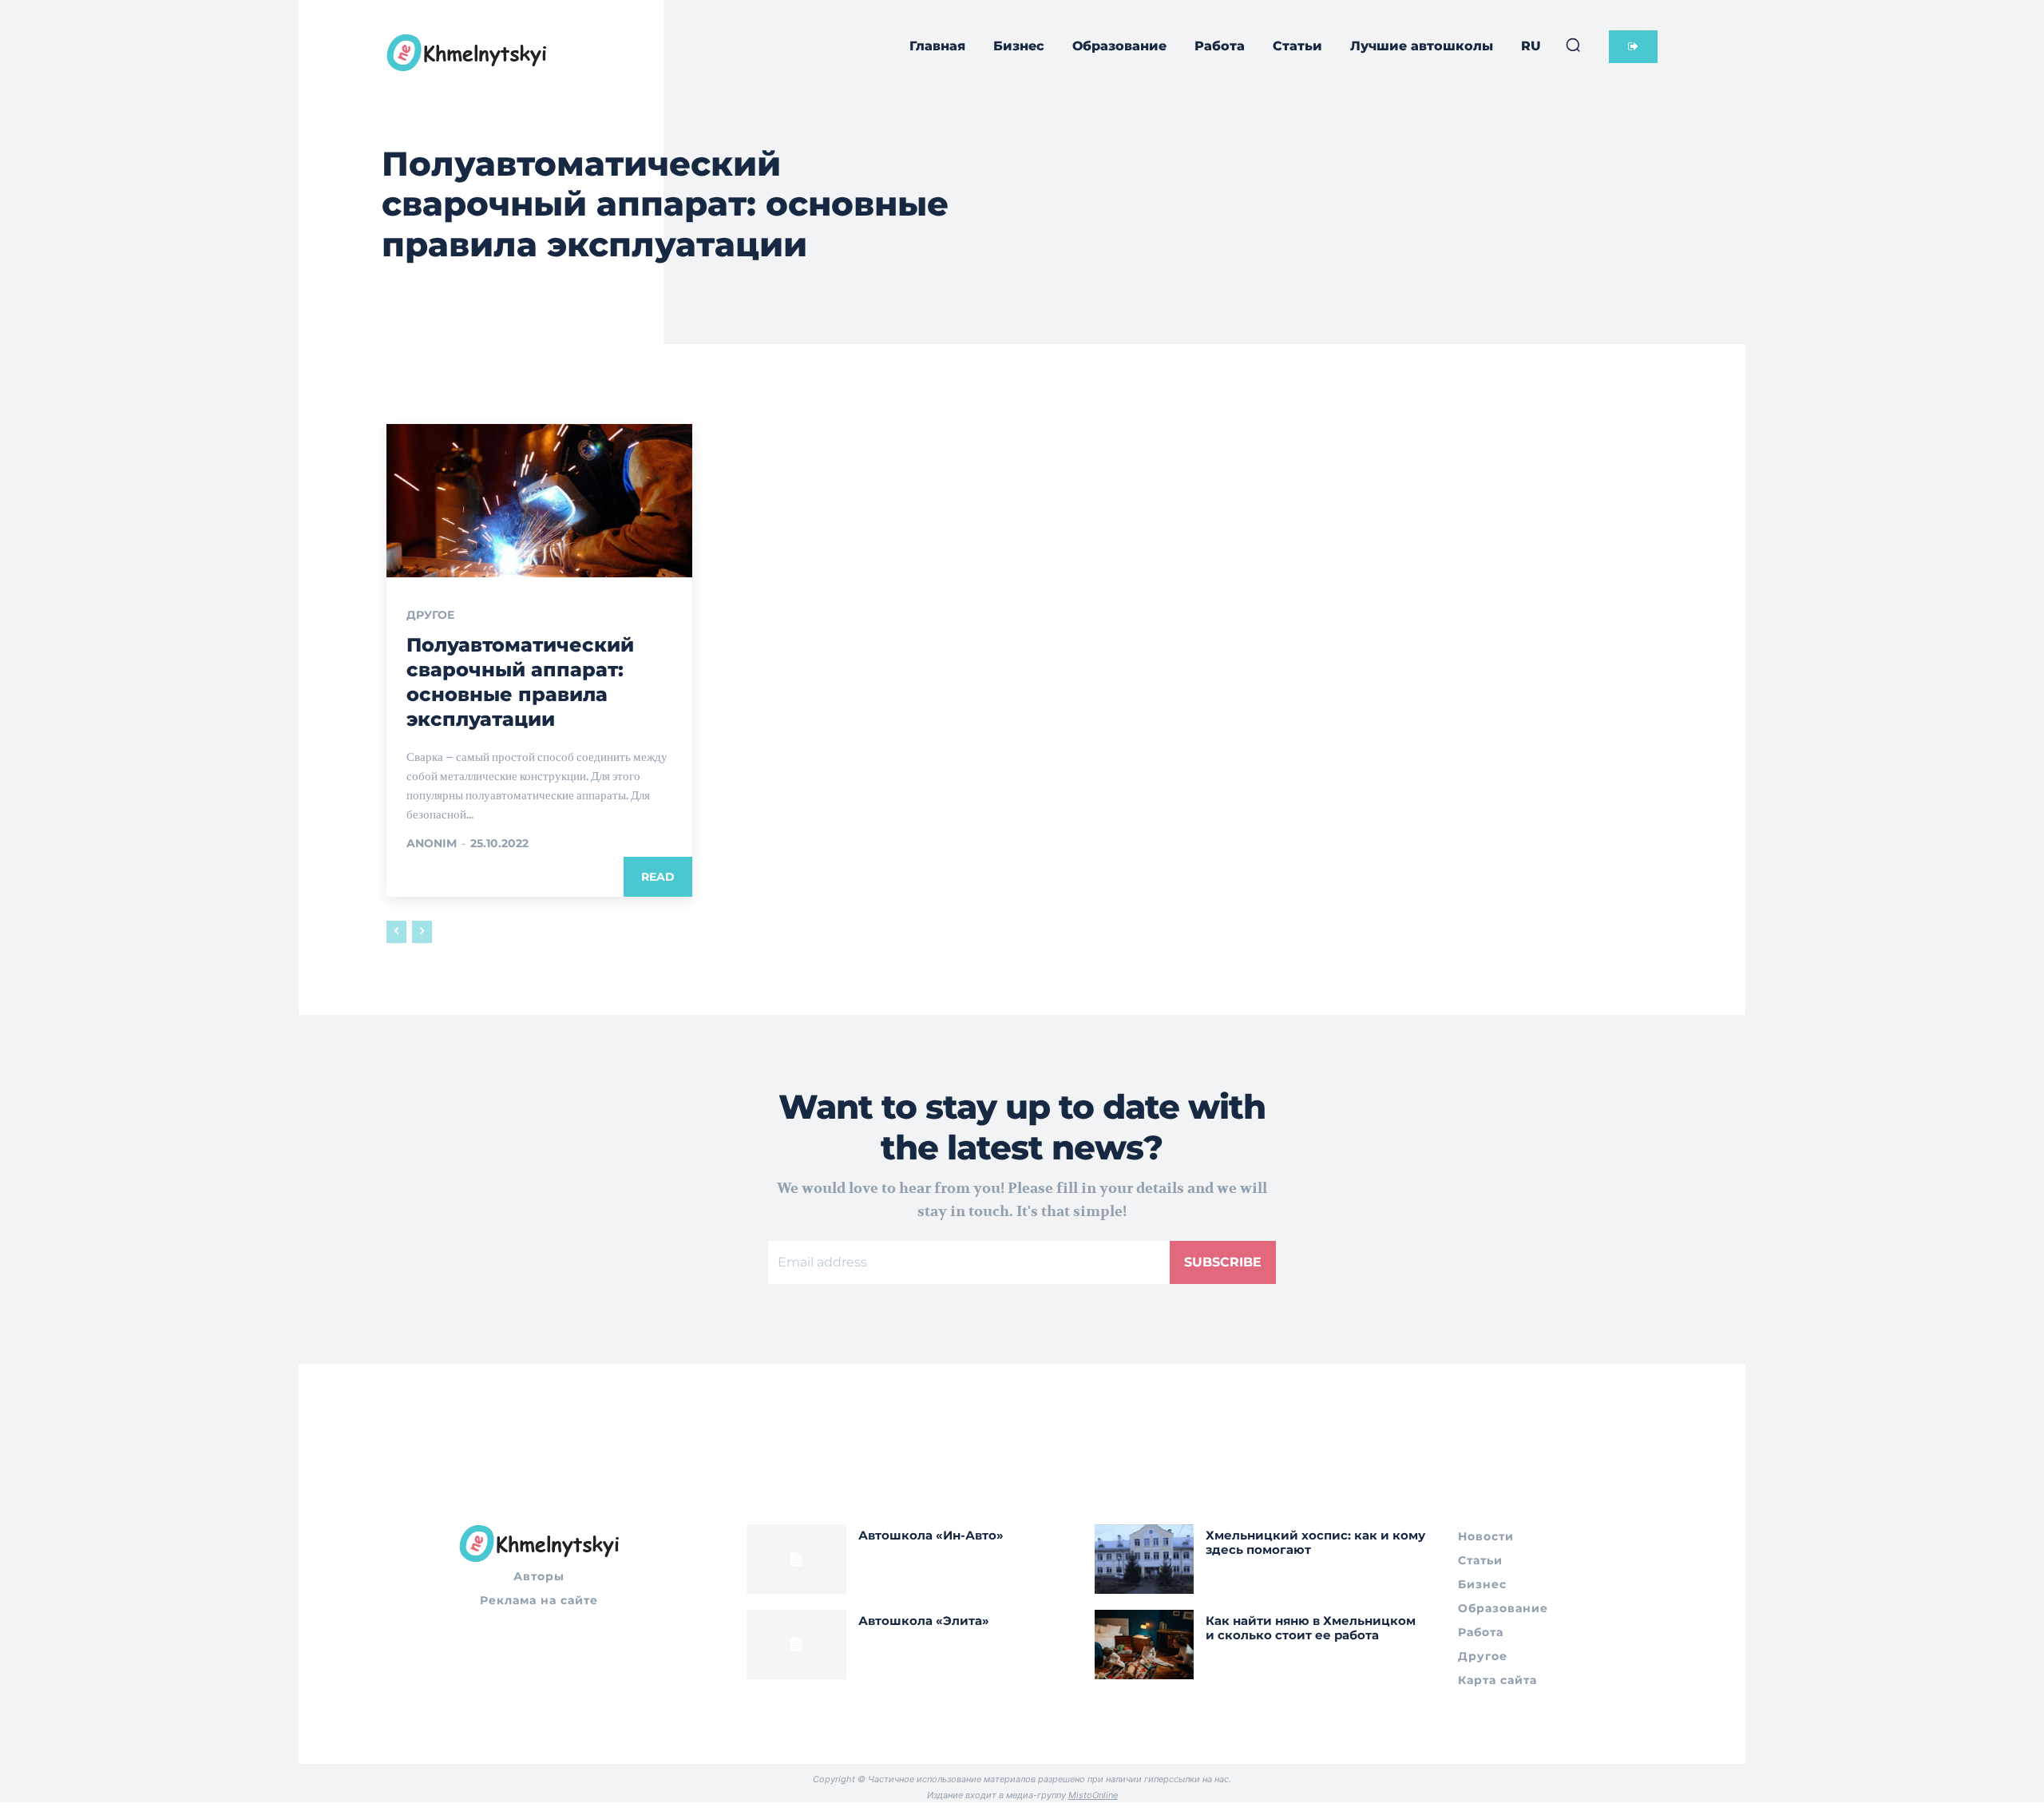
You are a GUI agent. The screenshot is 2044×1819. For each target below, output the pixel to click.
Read (658, 877)
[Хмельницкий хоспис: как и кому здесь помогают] (1145, 1559)
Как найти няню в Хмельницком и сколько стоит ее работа (1311, 1628)
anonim (432, 843)
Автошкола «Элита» (924, 1621)
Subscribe (1223, 1262)
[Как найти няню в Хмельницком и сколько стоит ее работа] (1145, 1645)
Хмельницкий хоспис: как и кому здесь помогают (1315, 1542)
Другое (430, 615)
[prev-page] (396, 932)
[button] (1573, 45)
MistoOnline (1093, 1795)
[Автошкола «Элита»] (796, 1645)
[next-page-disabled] (422, 932)
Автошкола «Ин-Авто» (931, 1535)
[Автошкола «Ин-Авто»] (796, 1559)
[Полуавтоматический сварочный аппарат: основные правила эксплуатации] (539, 501)
